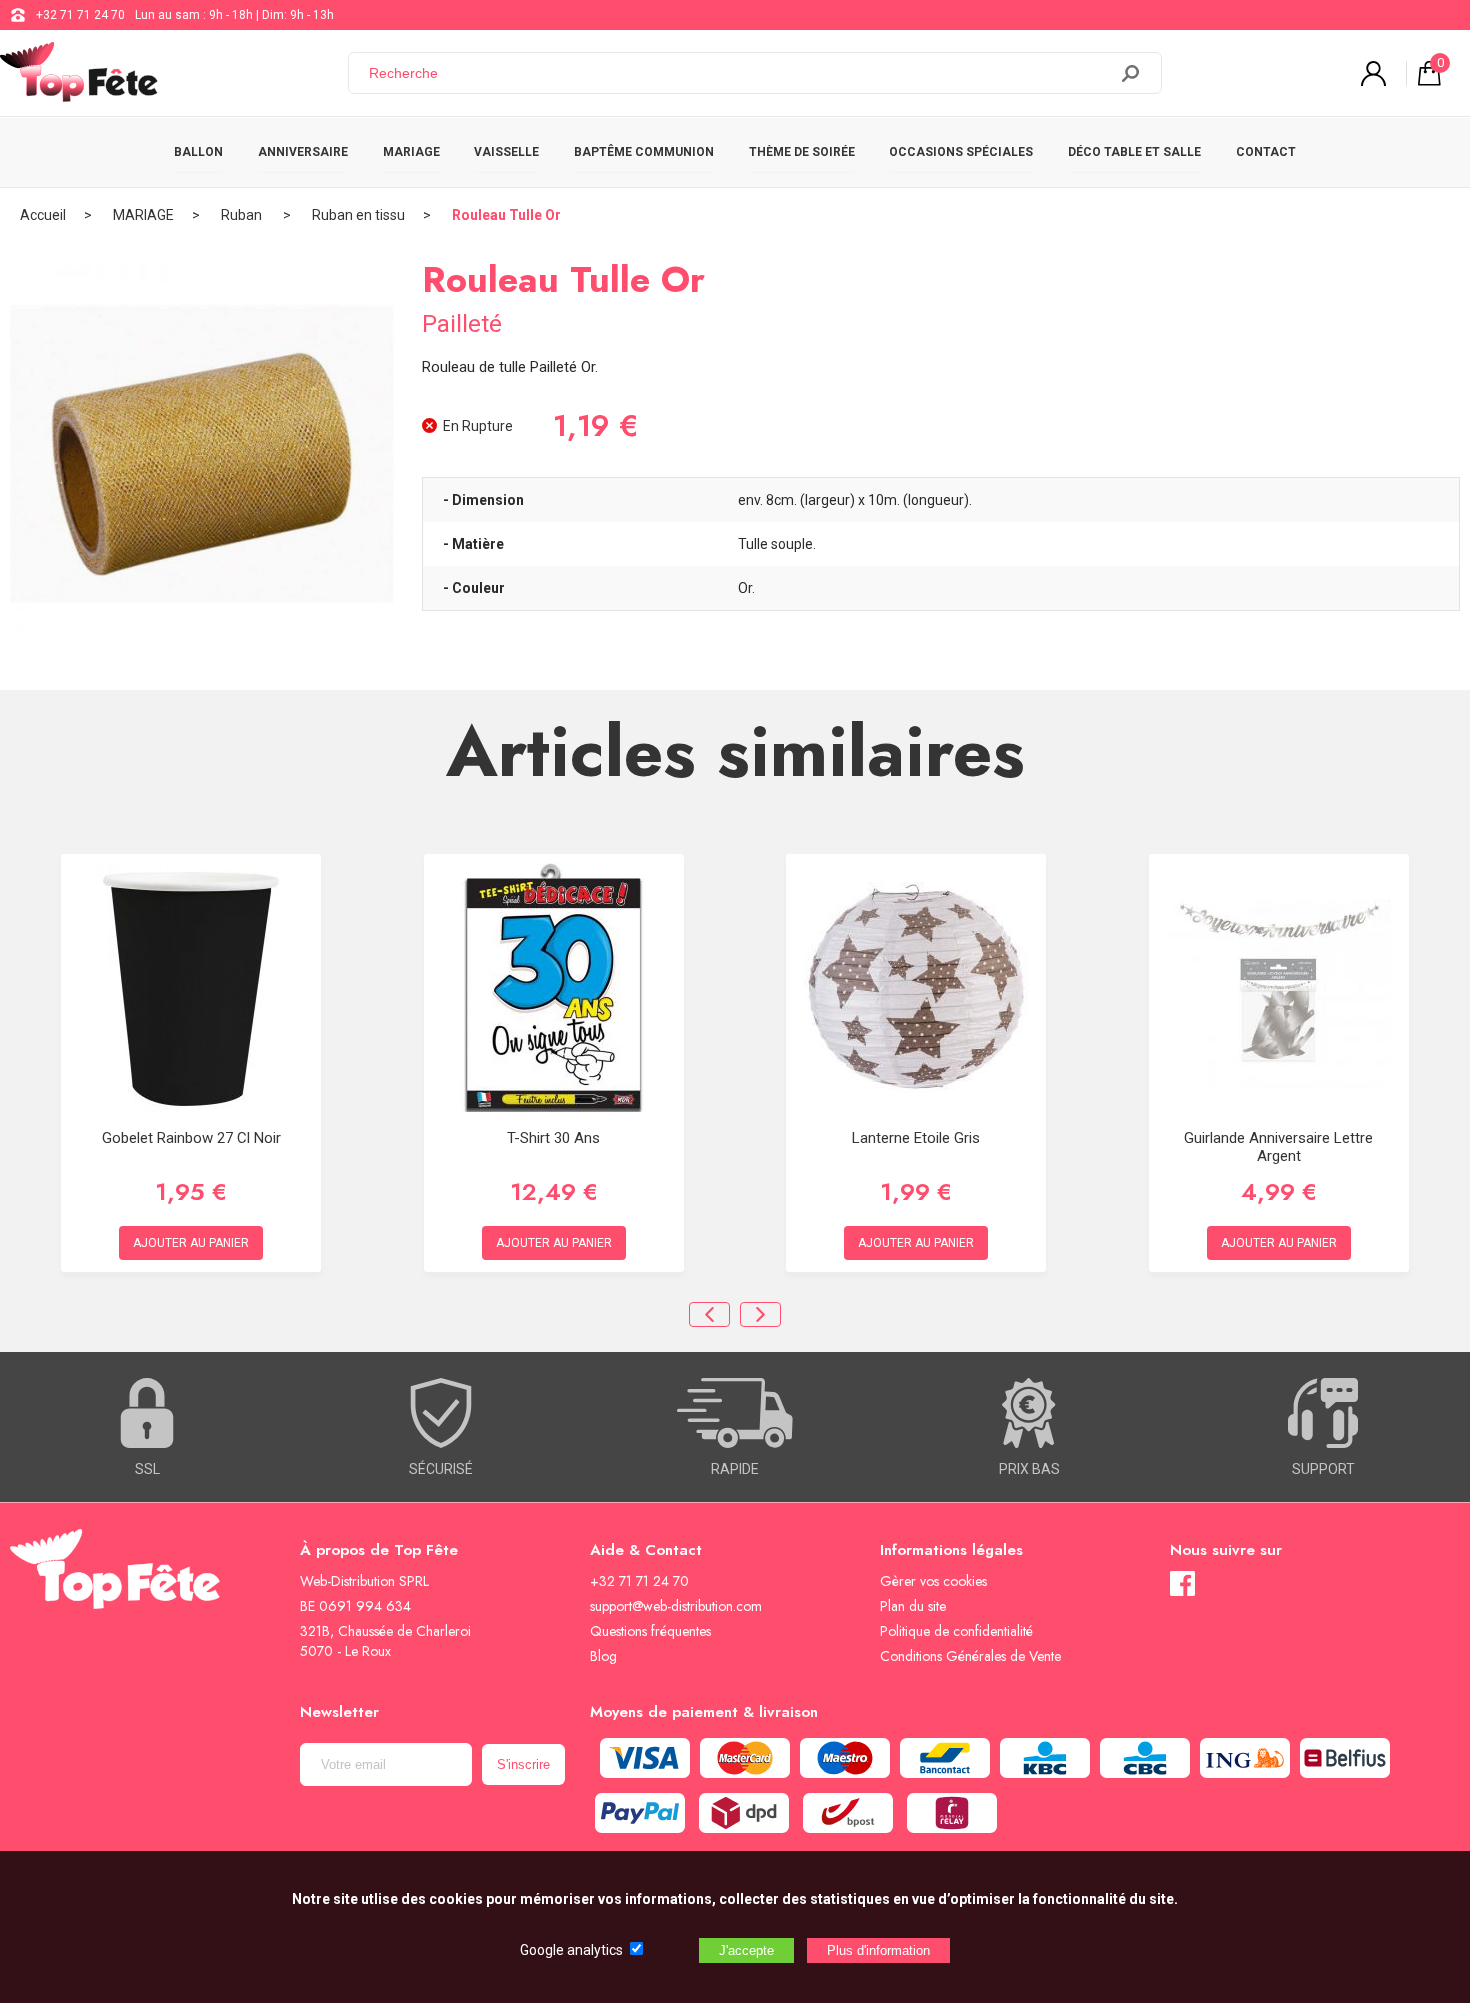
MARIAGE (411, 152)
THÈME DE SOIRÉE (802, 152)
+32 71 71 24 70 (80, 15)
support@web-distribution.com (676, 1606)
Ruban (243, 215)
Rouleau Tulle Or (506, 215)
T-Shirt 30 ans (553, 1138)
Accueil (43, 215)
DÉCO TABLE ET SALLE (1134, 152)
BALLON (198, 152)
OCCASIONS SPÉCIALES (961, 152)
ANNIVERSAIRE (303, 152)
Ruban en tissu (358, 215)
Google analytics (571, 1950)
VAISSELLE (506, 152)
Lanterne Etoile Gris (916, 1138)
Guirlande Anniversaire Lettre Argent (1278, 1147)
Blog (603, 1656)
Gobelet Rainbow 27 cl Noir (191, 1138)
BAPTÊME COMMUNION (644, 152)
